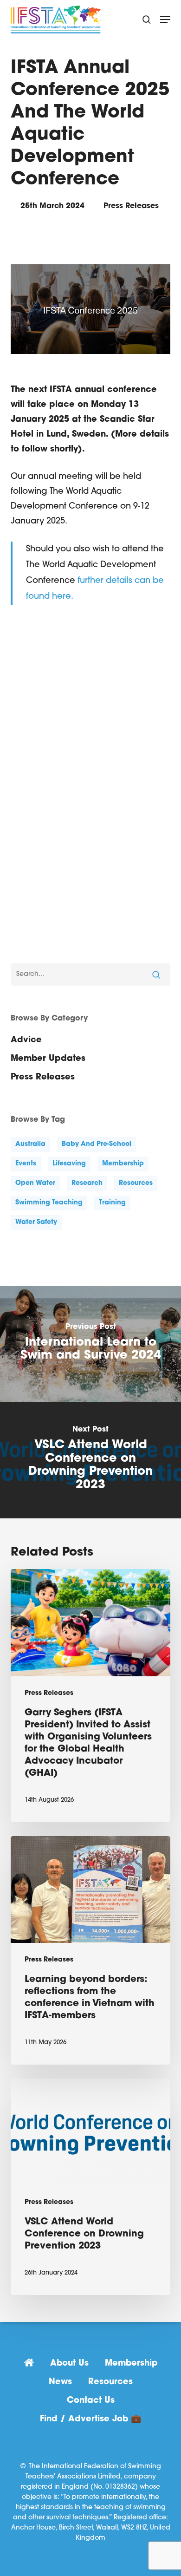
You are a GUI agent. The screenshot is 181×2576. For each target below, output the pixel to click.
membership (123, 1164)
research (87, 1183)
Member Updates (48, 1059)
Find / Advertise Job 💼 (90, 2419)
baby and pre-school (97, 1144)
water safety (36, 1222)
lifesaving (69, 1164)
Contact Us (91, 2401)
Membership (131, 2364)
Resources (110, 2382)
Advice (26, 1040)
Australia (30, 1144)
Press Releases (131, 206)
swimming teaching (49, 1203)
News (60, 2382)
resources (136, 1183)
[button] (165, 20)
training (112, 1203)
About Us (69, 2364)
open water (35, 1183)
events (26, 1164)
